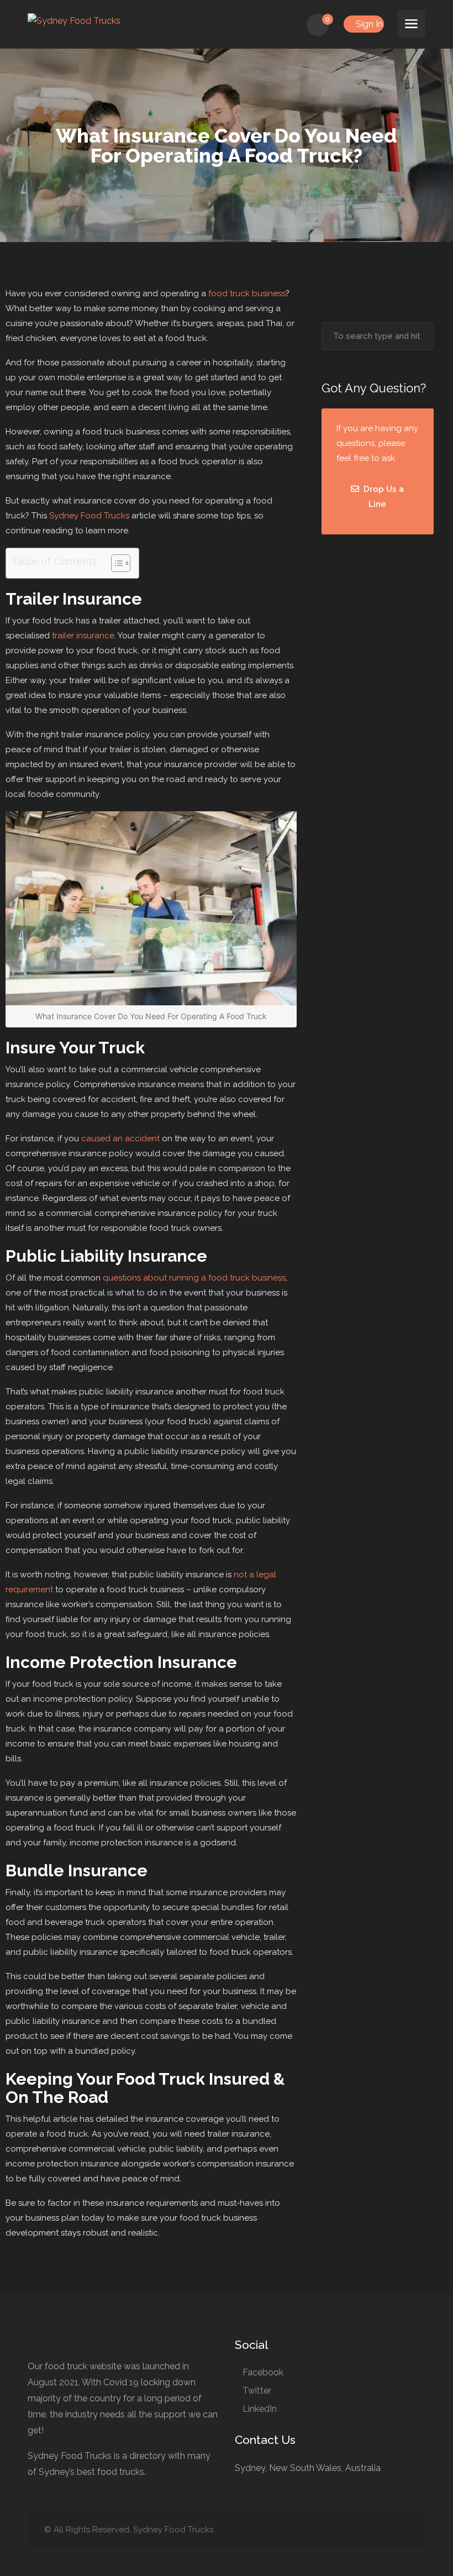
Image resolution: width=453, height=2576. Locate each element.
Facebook (263, 2372)
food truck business (247, 293)
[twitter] (347, 2530)
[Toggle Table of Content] (115, 563)
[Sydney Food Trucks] (74, 20)
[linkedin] (365, 2530)
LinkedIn (260, 2409)
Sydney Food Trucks (89, 516)
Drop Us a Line (383, 497)
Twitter (257, 2391)
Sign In (368, 24)
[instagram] (402, 2530)
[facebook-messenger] (384, 2530)
